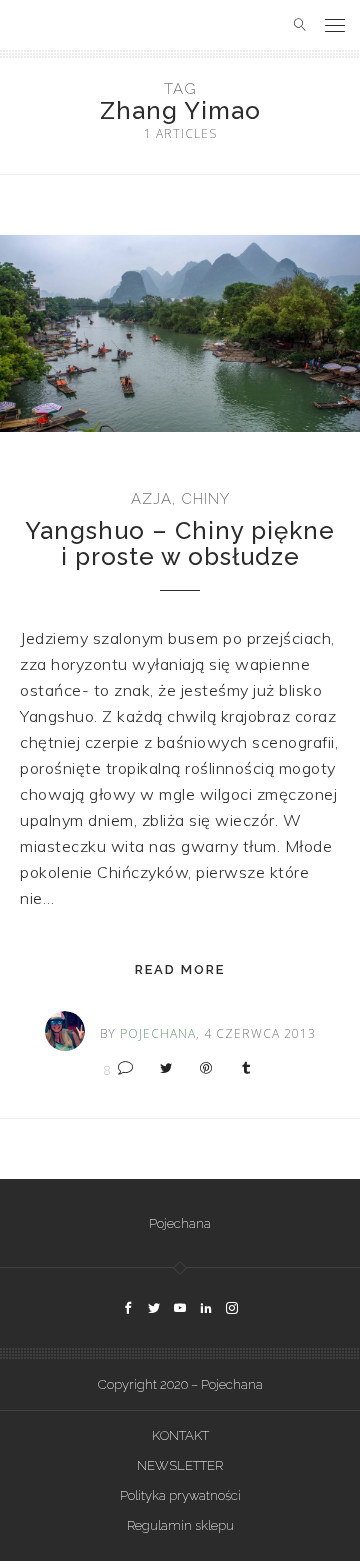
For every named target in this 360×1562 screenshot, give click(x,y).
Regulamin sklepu (180, 1525)
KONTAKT (180, 1435)
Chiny (205, 499)
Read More (180, 969)
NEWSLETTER (180, 1465)
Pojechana (180, 1223)
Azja (151, 499)
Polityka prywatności (180, 1495)
